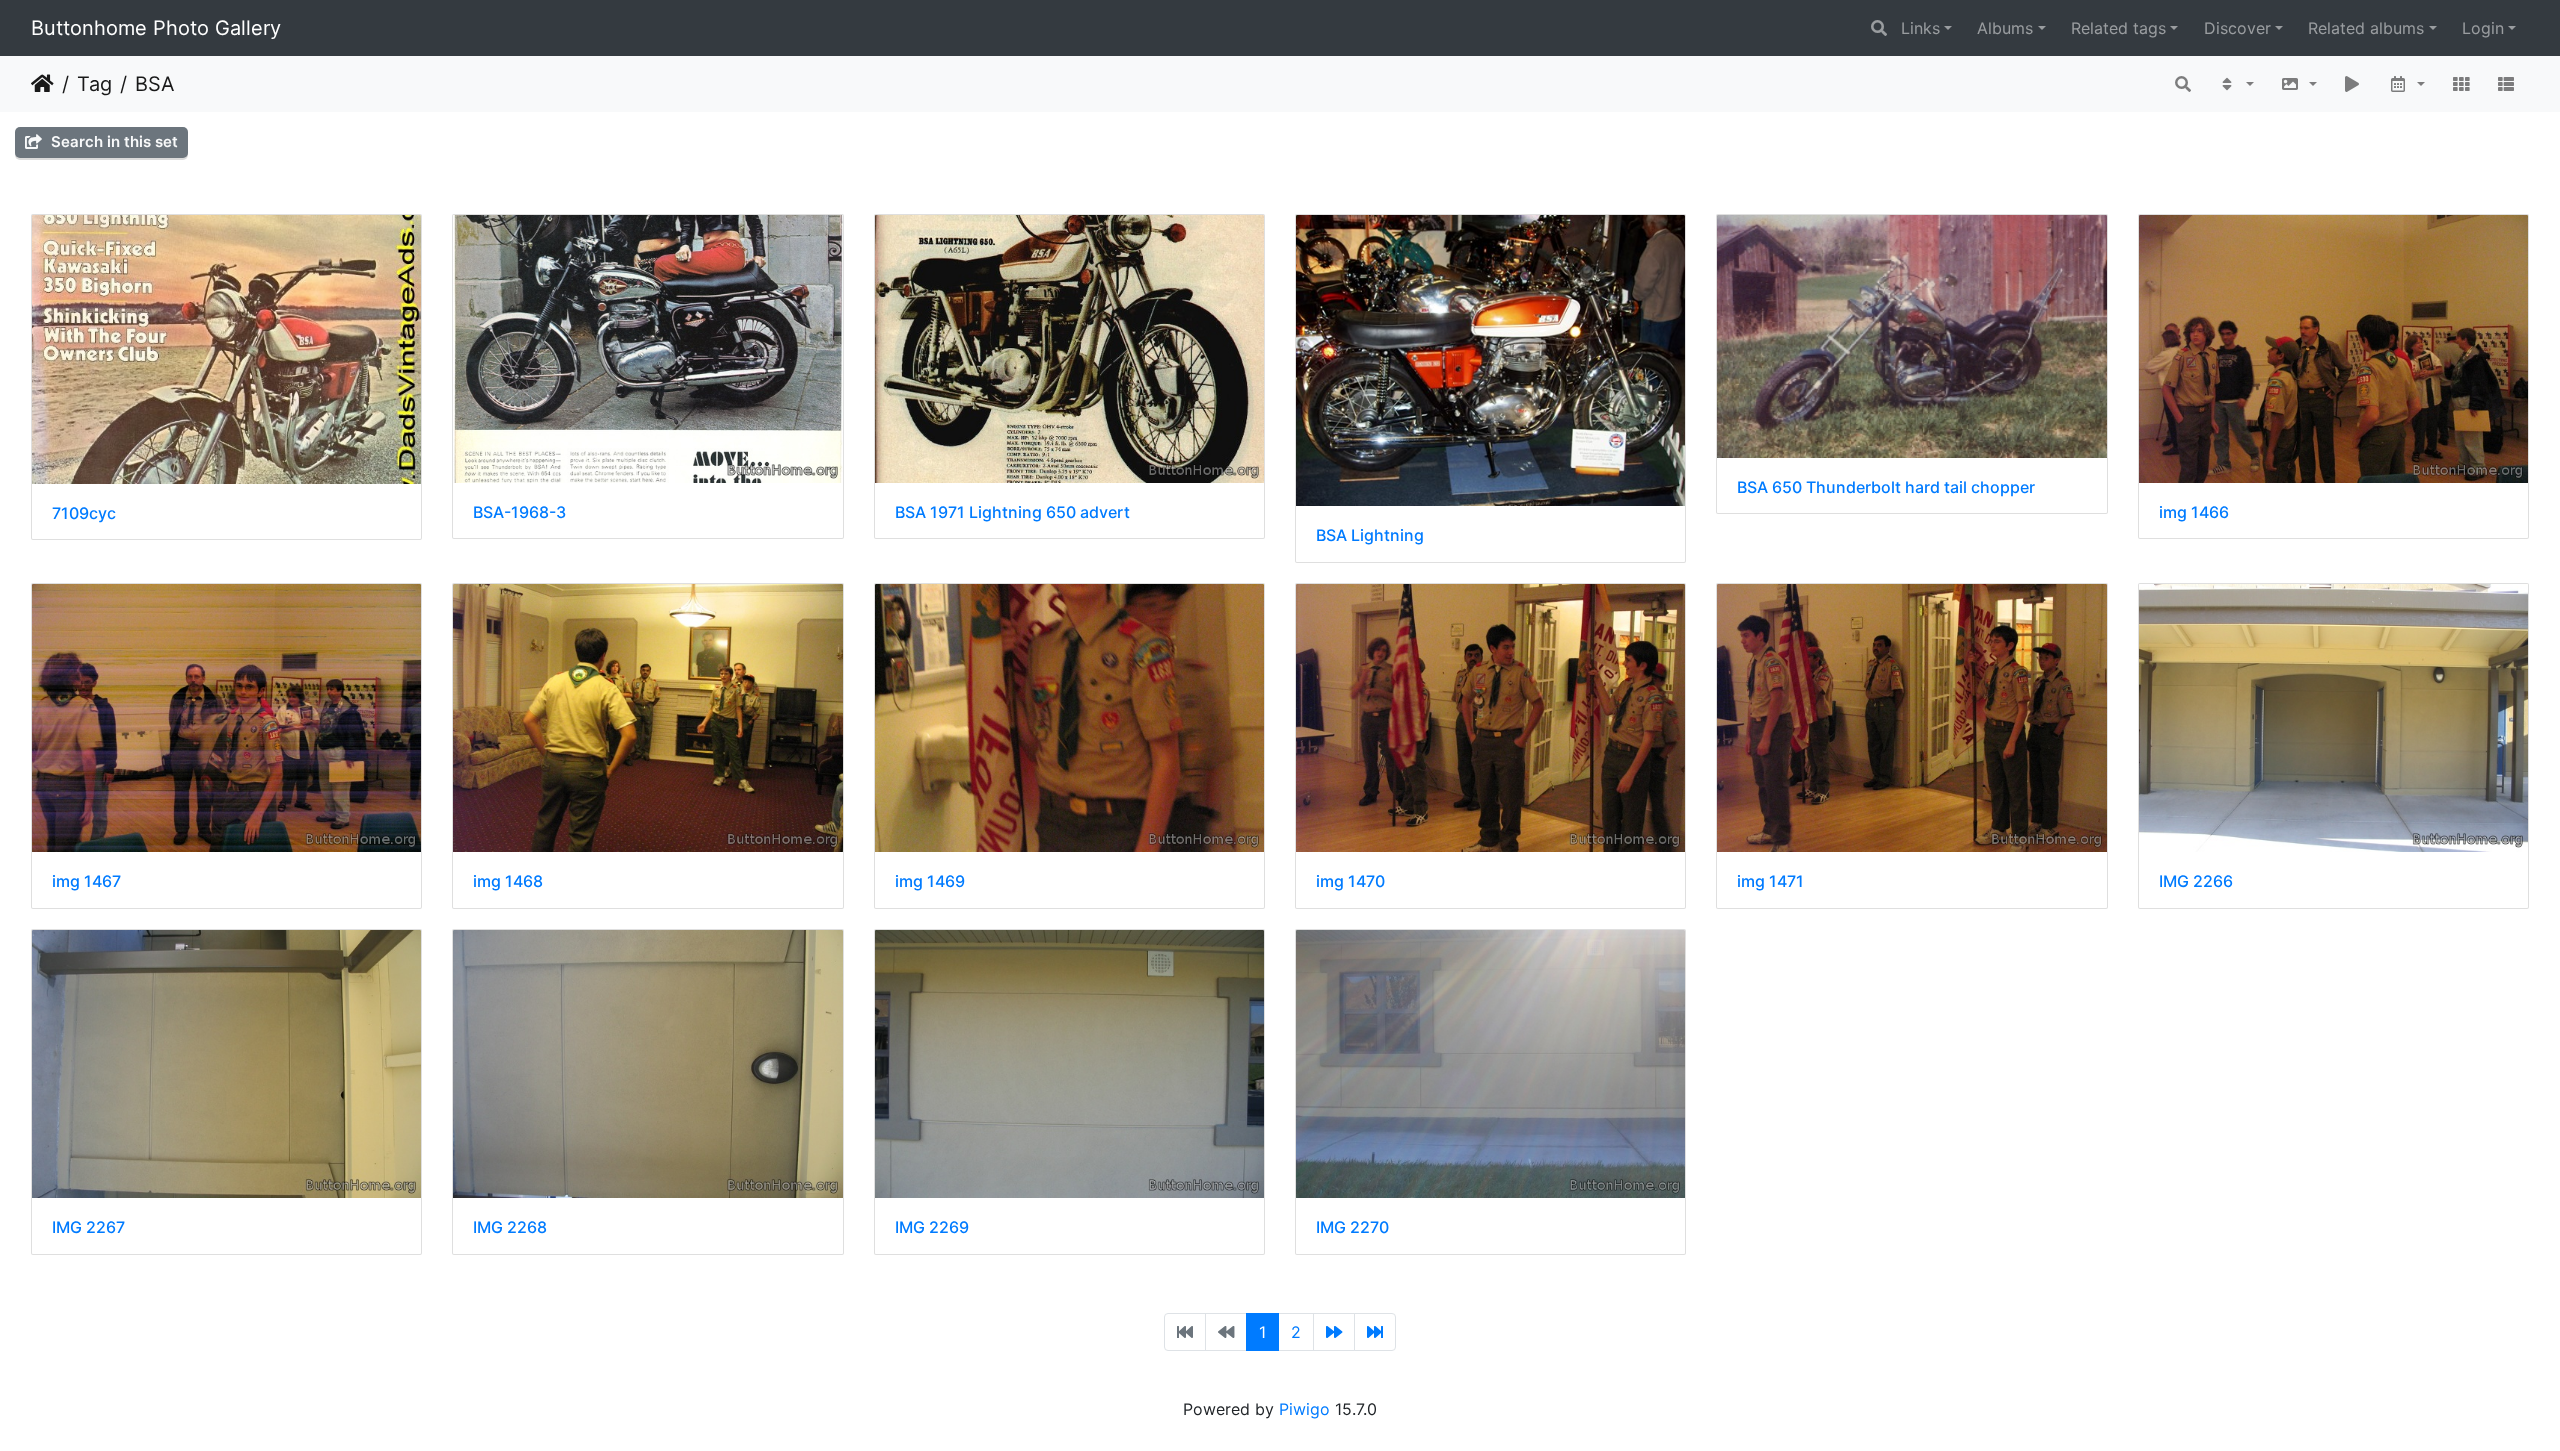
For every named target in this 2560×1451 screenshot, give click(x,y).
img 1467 (86, 881)
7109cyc (84, 513)
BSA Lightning (1370, 535)
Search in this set (112, 141)
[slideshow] (2353, 84)
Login (2483, 28)
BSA (155, 84)
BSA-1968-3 (519, 512)
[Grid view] (2461, 84)
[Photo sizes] (2298, 84)
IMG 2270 (1352, 1227)
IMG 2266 (2196, 881)
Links (1920, 28)
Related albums (2366, 28)
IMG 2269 (932, 1227)
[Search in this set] (2184, 84)
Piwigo (1304, 1409)
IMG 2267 (88, 1227)
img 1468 (508, 881)
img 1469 (930, 881)
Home (42, 84)
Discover (2237, 28)
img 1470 (1350, 881)
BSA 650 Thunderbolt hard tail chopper (1886, 487)
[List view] (2506, 84)
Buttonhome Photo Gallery (156, 28)
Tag (94, 84)
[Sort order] (2235, 84)
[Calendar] (2406, 84)
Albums (2005, 28)
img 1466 (2194, 512)
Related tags (2118, 28)
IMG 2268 (510, 1227)
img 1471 (1770, 881)
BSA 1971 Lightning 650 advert (1012, 512)
